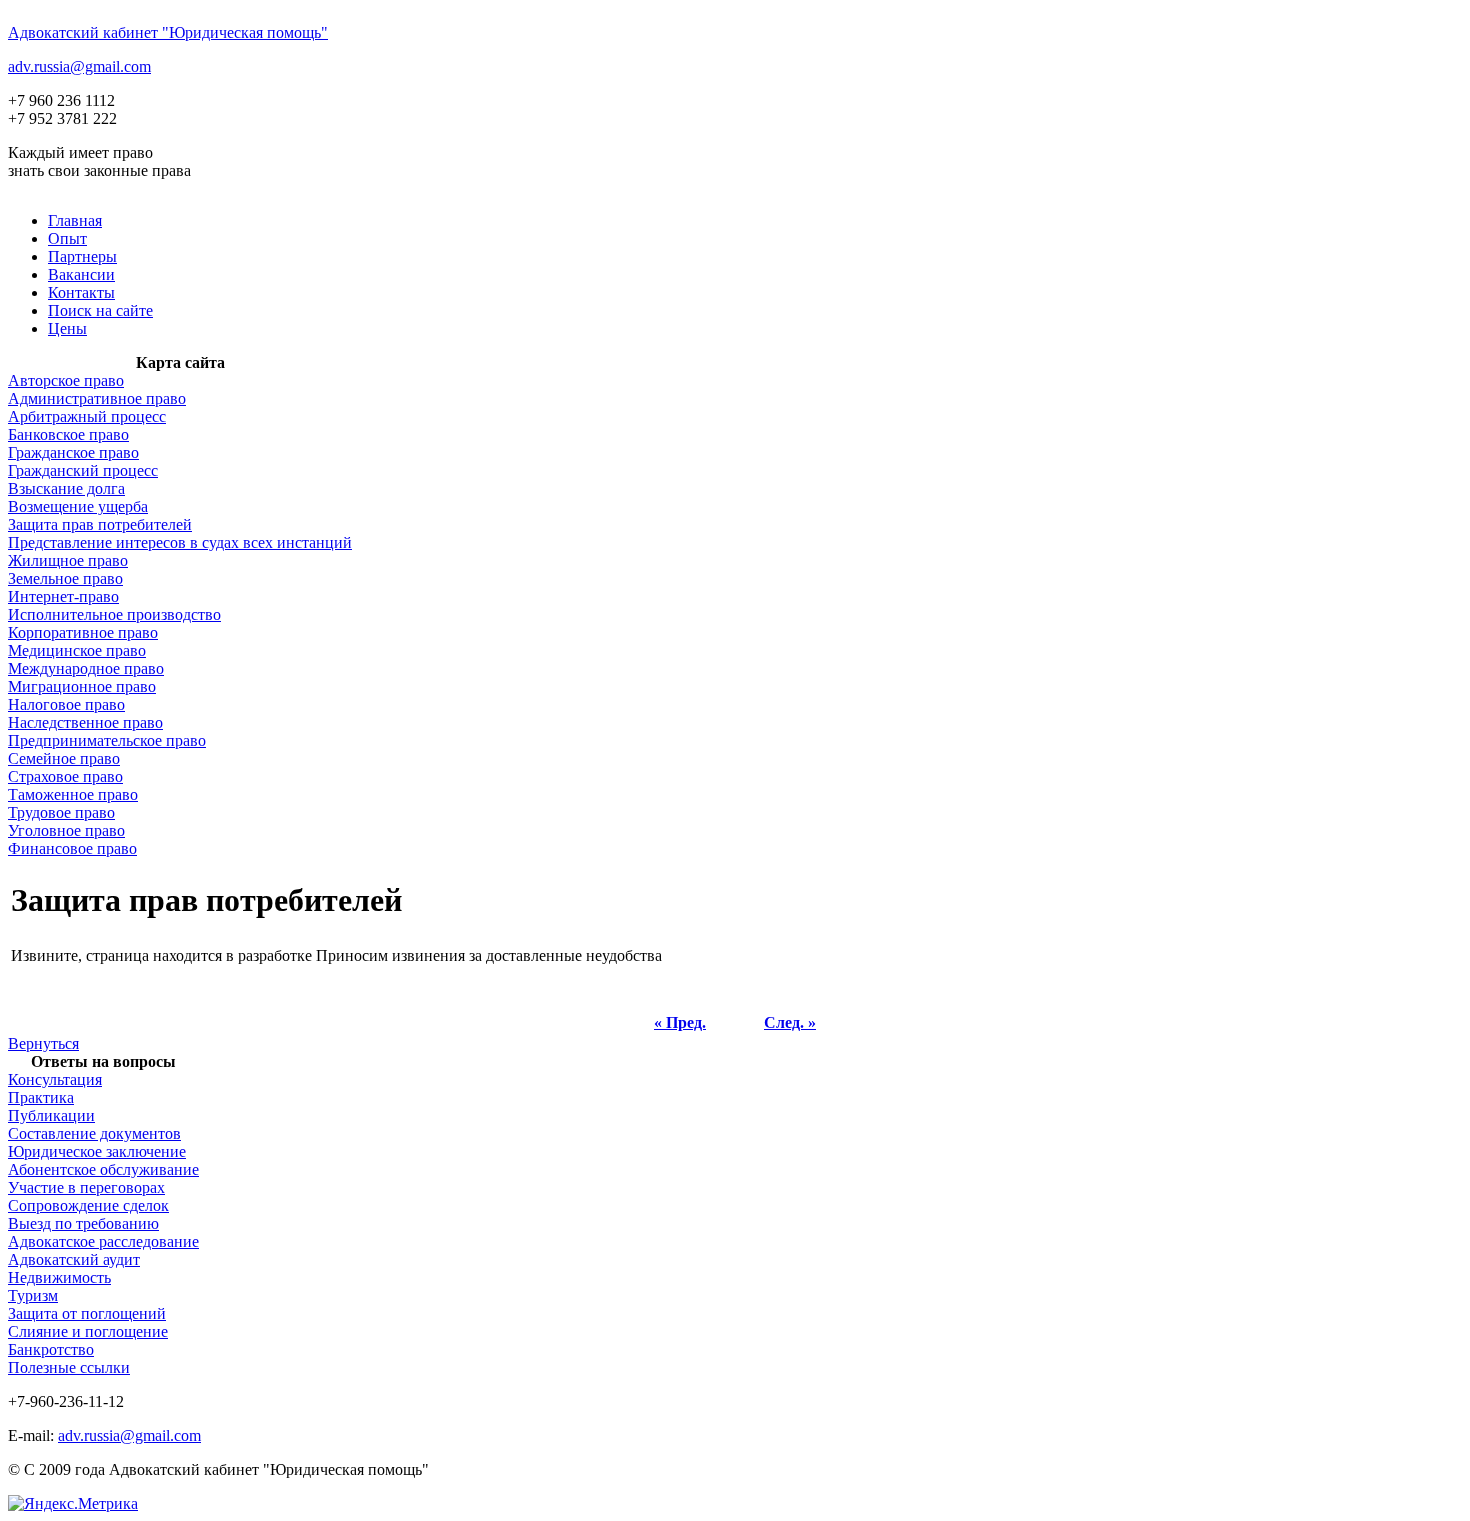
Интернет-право (63, 596)
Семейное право (64, 758)
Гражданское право (73, 452)
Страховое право (65, 776)
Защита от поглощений (87, 1313)
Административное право (97, 398)
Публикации (51, 1115)
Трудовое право (61, 812)
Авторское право (66, 380)
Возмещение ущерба (78, 506)
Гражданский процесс (83, 470)
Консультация (55, 1079)
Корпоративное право (83, 632)
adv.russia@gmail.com (79, 66)
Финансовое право (72, 848)
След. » (790, 1022)
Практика (41, 1097)
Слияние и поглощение (88, 1331)
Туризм (33, 1295)
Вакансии (81, 274)
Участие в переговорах (86, 1187)
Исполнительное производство (114, 614)
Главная (75, 220)
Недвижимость (59, 1277)
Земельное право (65, 578)
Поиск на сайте (100, 310)
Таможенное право (73, 794)
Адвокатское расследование (103, 1241)
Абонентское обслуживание (103, 1169)
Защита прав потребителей (100, 524)
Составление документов (94, 1133)
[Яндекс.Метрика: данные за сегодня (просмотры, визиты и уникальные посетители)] (73, 1504)
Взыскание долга (66, 488)
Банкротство (51, 1349)
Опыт (67, 238)
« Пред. (680, 1022)
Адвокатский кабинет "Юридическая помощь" (168, 32)
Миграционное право (82, 686)
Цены (67, 328)
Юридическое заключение (97, 1151)
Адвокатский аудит (74, 1259)
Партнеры (82, 256)
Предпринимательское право (107, 740)
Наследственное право (85, 722)
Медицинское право (77, 650)
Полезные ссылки (69, 1367)
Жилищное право (68, 560)
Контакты (81, 292)
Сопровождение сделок (88, 1205)
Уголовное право (66, 830)
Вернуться (43, 1043)
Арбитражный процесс (87, 416)
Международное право (86, 668)
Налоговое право (66, 704)
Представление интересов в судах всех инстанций (180, 542)
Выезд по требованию (83, 1223)
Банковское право (68, 434)
